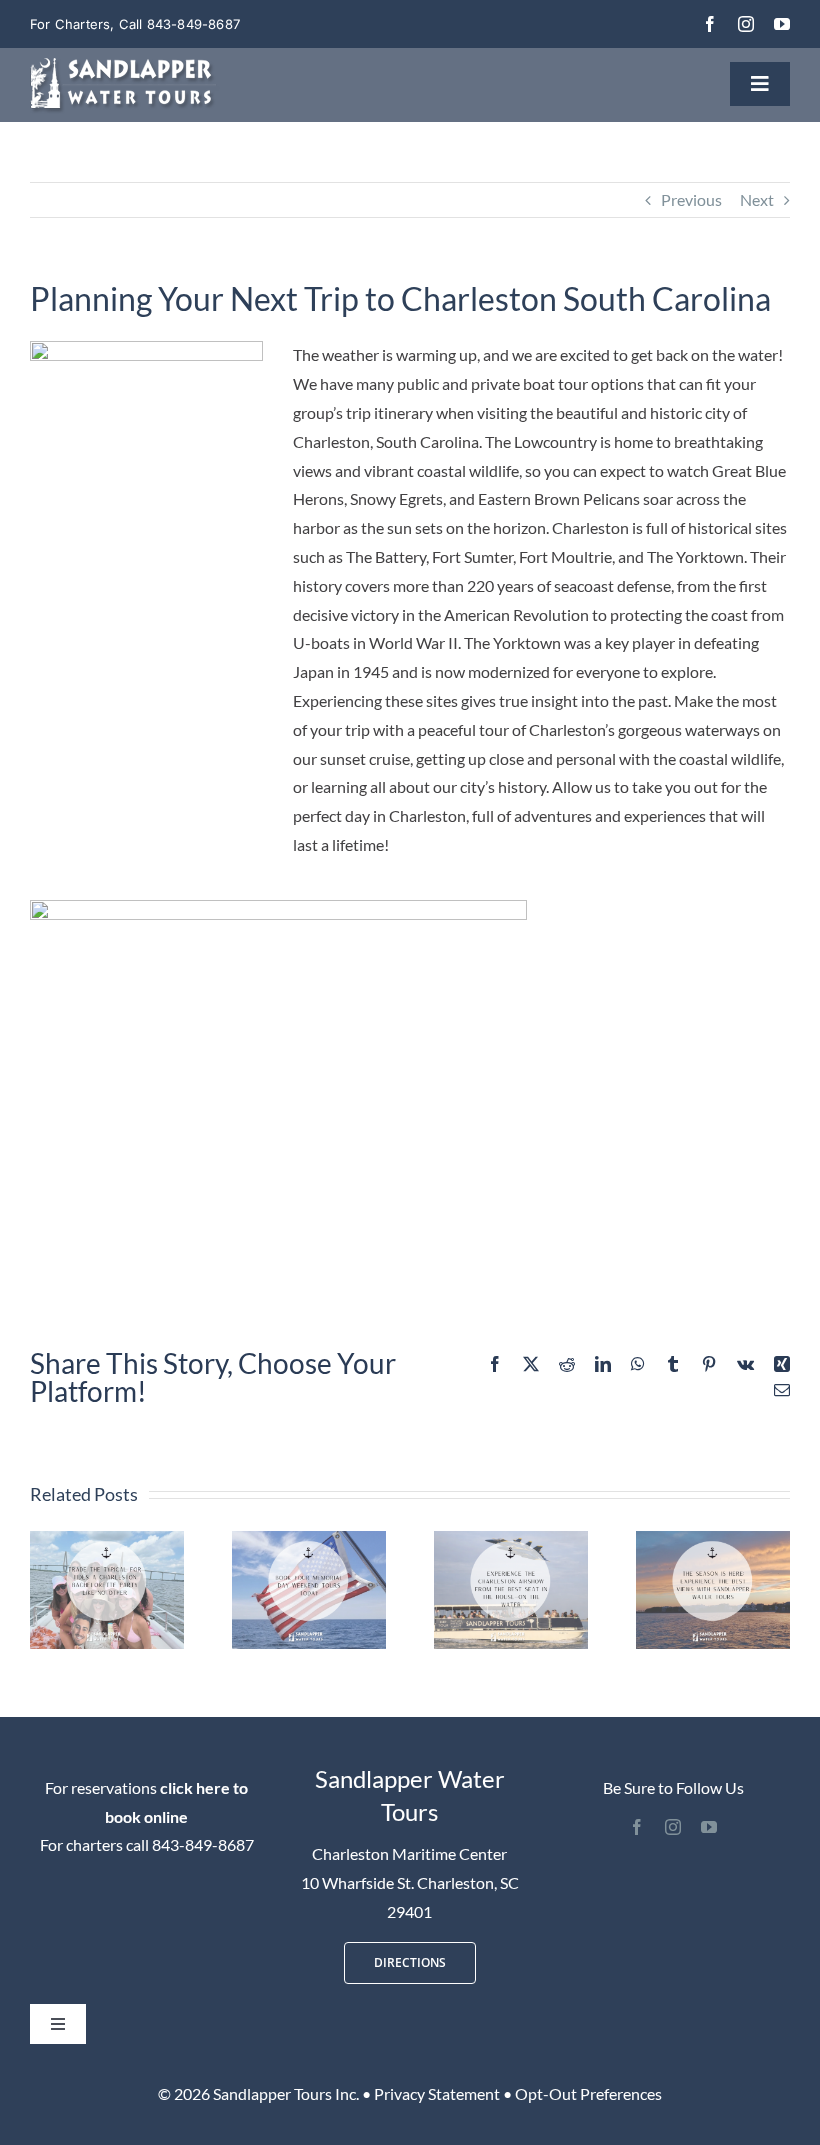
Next (757, 199)
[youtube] (782, 24)
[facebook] (710, 24)
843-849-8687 (203, 1844)
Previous (691, 199)
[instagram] (746, 24)
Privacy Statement (437, 2093)
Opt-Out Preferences (588, 2093)
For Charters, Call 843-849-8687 (135, 24)
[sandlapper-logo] (125, 65)
